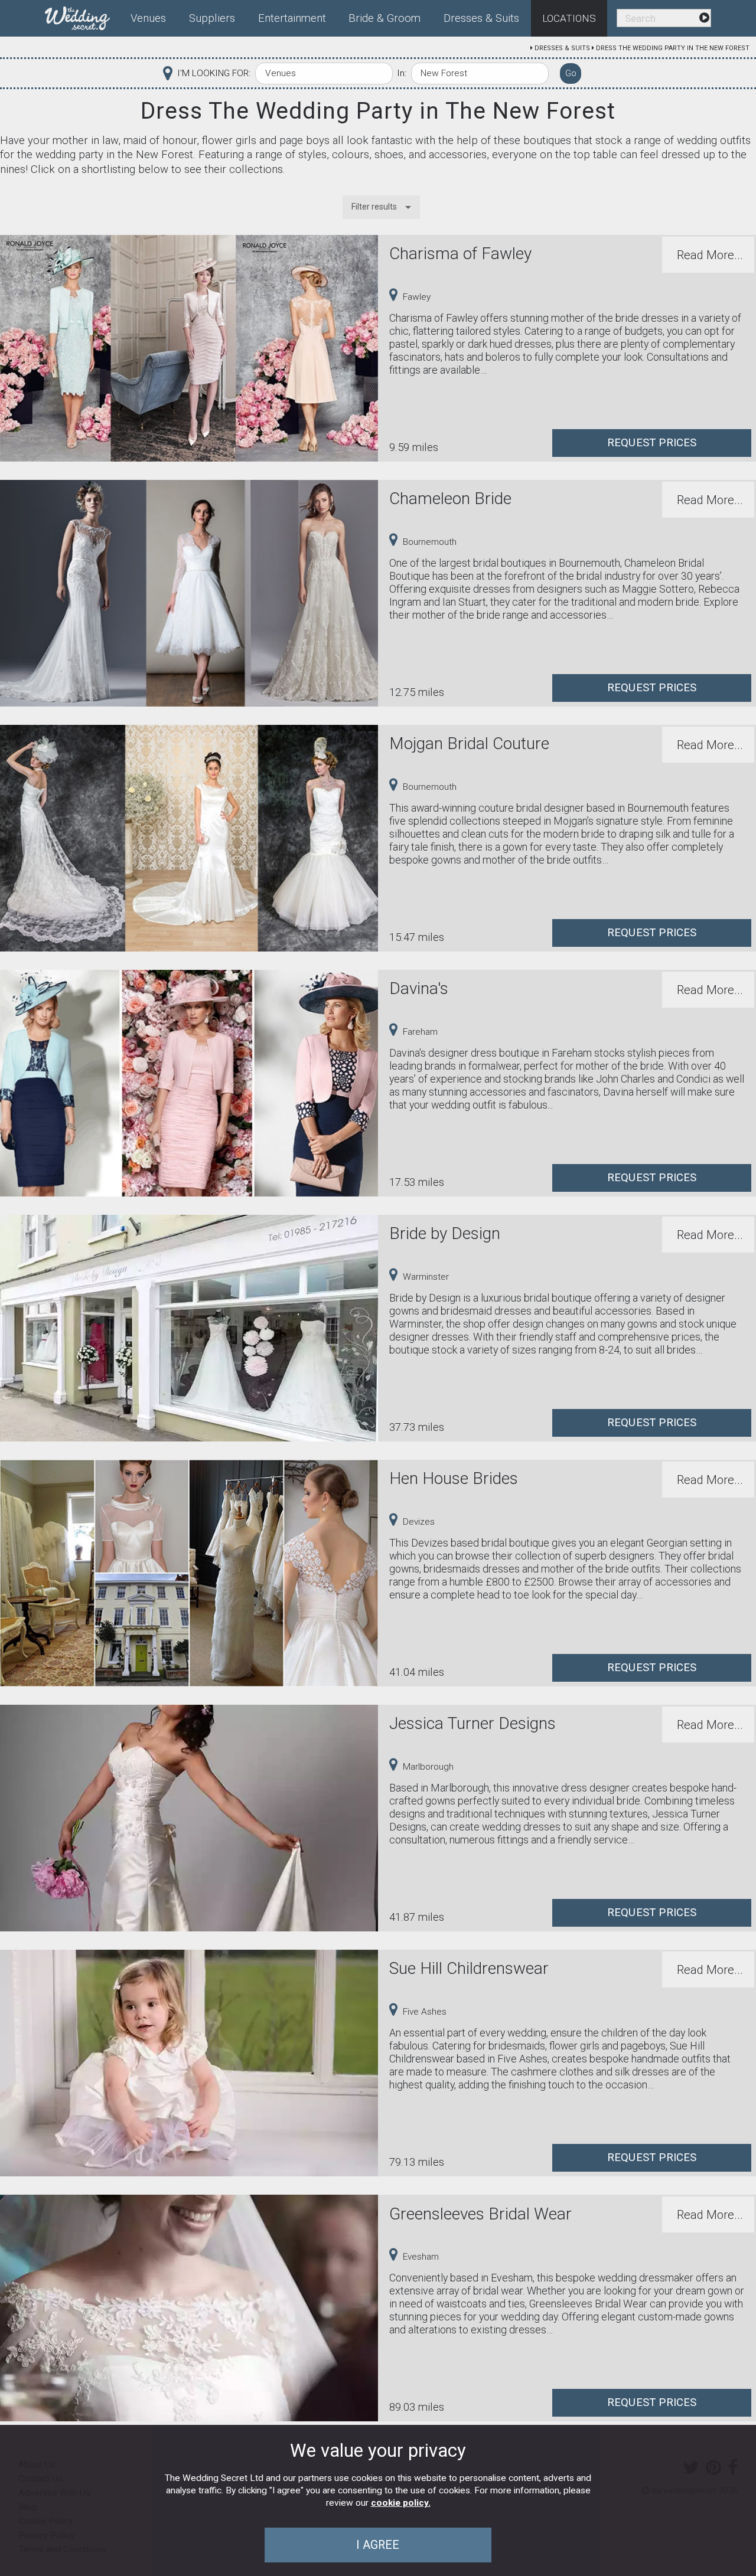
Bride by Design (445, 1233)
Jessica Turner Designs (472, 1723)
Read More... (710, 255)
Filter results (374, 207)
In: (402, 73)
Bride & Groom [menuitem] (384, 18)
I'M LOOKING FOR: (214, 73)
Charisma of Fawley (460, 254)
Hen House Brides (454, 1478)
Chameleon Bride (450, 498)
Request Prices (652, 443)
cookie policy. (401, 2503)
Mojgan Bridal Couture (469, 743)
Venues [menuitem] (148, 18)
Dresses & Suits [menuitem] (481, 18)
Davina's (419, 988)
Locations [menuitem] (569, 18)
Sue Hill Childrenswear (469, 1968)
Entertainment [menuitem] (292, 18)
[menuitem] (82, 16)
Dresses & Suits (562, 48)
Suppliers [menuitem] (212, 18)
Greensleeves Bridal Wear (480, 2214)
